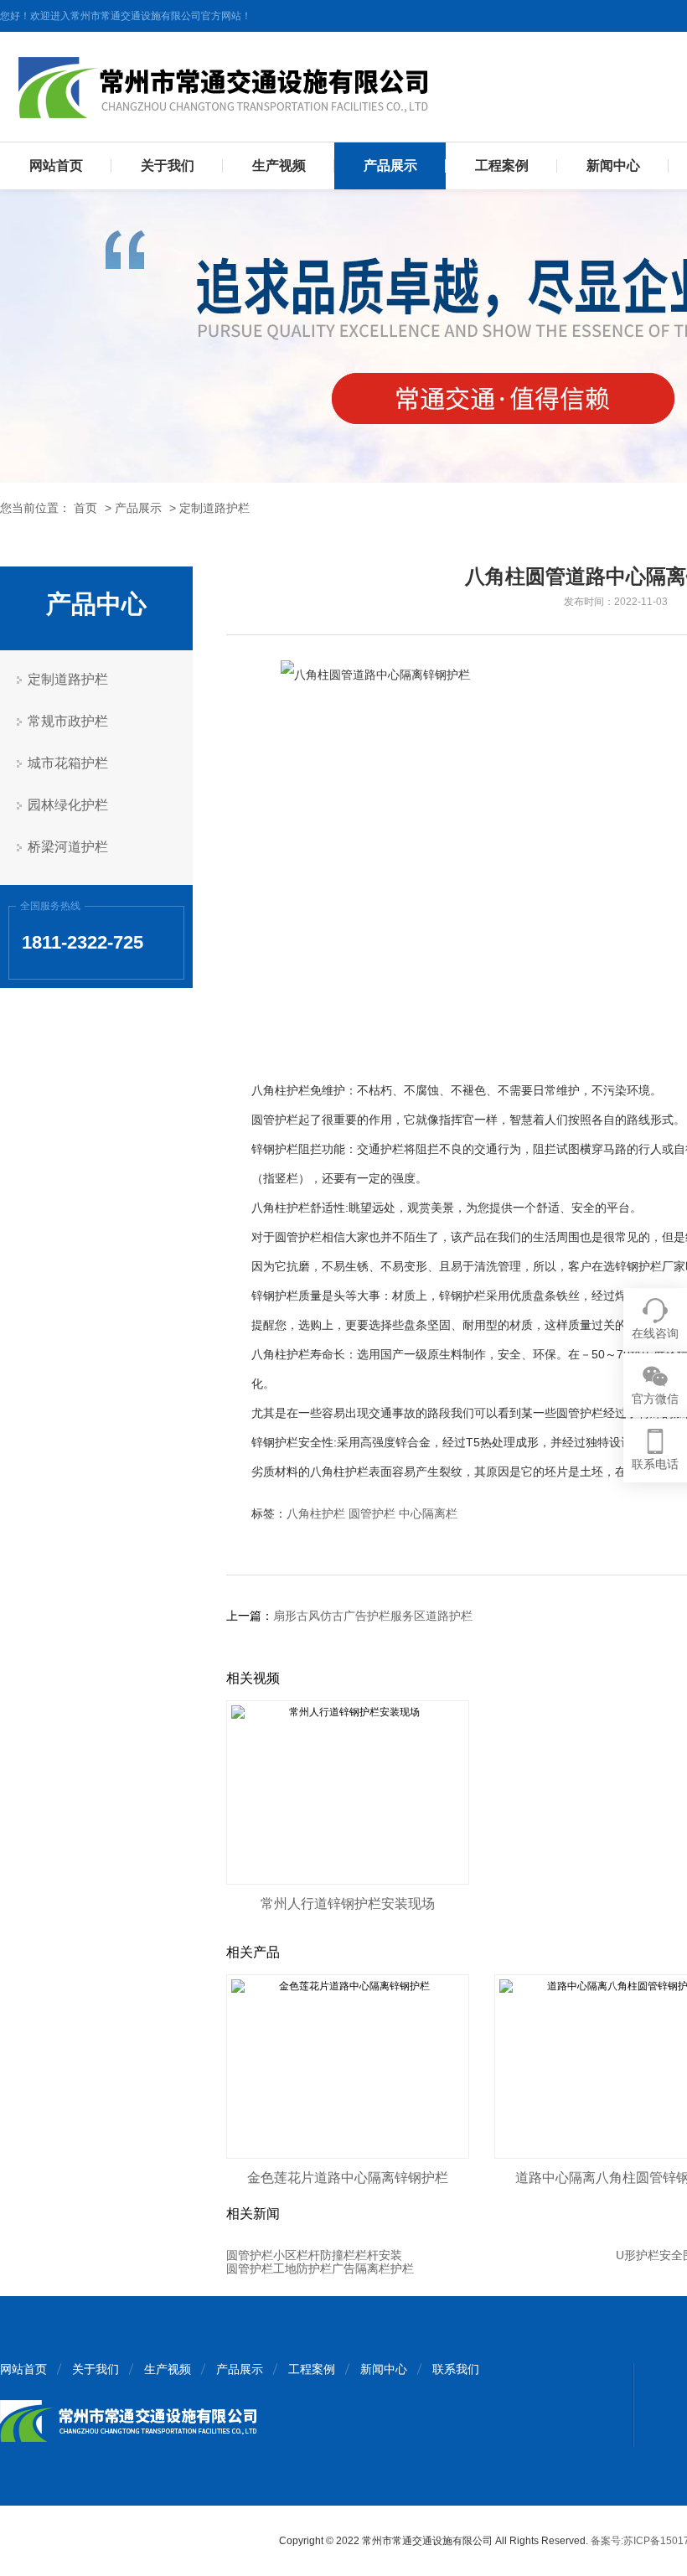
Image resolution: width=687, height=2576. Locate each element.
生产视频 (279, 166)
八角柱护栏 (316, 1513)
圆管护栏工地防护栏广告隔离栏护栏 (320, 2268)
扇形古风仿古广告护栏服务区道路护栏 (373, 1616)
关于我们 (168, 166)
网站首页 (56, 166)
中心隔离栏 (428, 1513)
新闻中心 (613, 166)
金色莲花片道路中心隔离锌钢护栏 (348, 2178)
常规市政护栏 (68, 721)
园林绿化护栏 (68, 805)
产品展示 (390, 166)
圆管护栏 (372, 1513)
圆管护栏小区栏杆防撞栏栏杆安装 (314, 2255)
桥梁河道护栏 (68, 847)
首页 (85, 508)
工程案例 (502, 166)
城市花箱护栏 (68, 763)
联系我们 (456, 2369)
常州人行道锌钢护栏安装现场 (348, 1904)
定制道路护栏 (214, 508)
